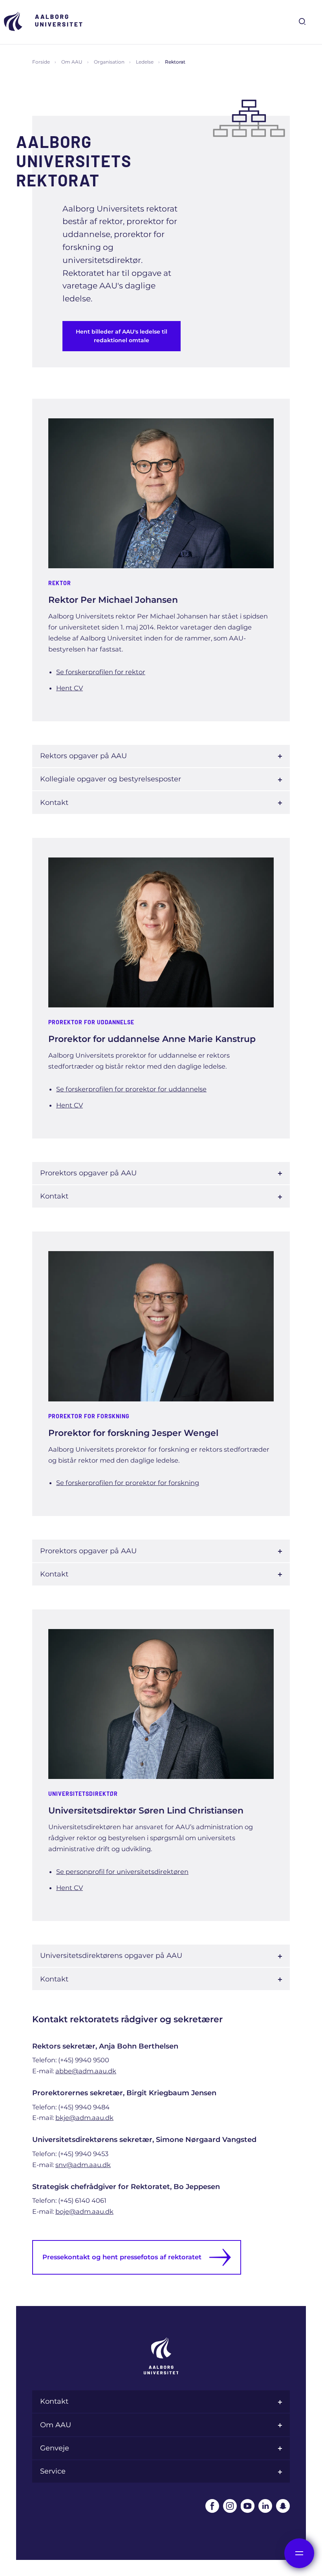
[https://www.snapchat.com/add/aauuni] (283, 2506)
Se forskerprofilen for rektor (101, 672)
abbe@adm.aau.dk (86, 2071)
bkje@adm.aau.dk (84, 2118)
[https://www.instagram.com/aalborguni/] (230, 2506)
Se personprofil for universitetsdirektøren (122, 1872)
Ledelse (145, 62)
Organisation (109, 62)
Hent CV (70, 688)
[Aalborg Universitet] (43, 21)
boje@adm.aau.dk (84, 2211)
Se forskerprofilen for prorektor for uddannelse (131, 1089)
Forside (41, 62)
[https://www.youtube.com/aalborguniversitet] (248, 2506)
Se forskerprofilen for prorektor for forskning (128, 1483)
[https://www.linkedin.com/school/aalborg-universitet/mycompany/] (265, 2506)
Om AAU (72, 62)
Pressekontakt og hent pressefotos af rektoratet (122, 2257)
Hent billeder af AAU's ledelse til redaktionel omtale (122, 336)
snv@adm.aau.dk (83, 2165)
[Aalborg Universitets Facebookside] (212, 2506)
